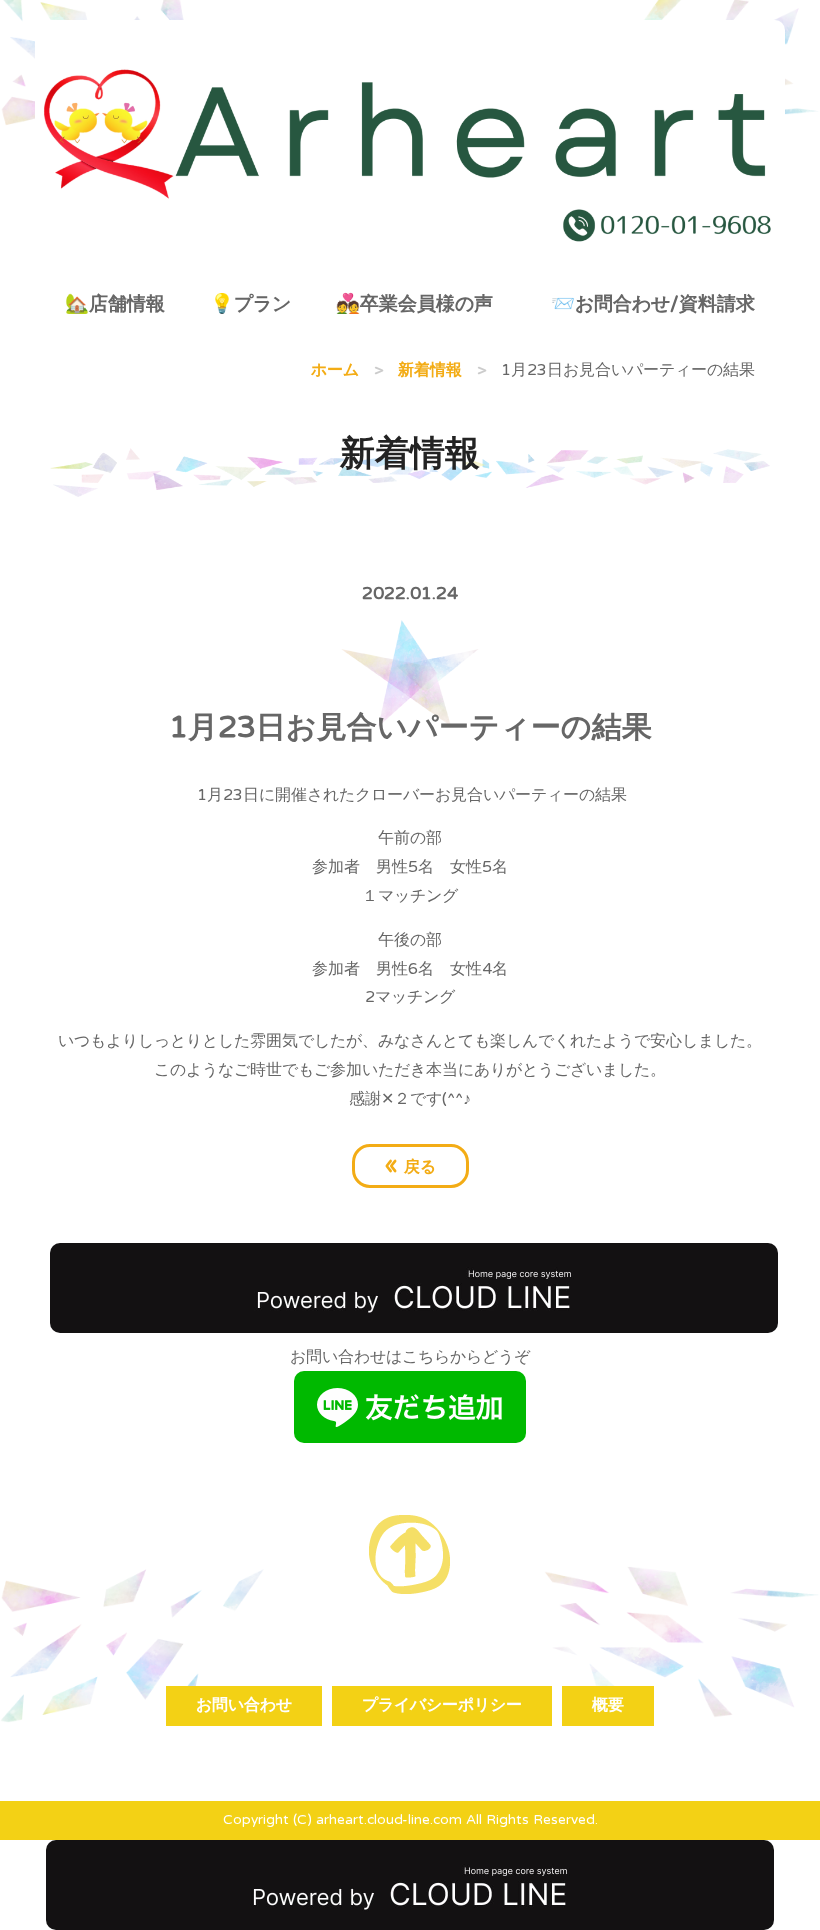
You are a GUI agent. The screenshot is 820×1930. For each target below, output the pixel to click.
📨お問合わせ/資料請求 (653, 303)
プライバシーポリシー (442, 1705)
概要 (608, 1705)
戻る (410, 1164)
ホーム (335, 370)
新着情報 (430, 370)
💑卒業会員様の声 (414, 303)
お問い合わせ (244, 1705)
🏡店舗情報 (115, 303)
